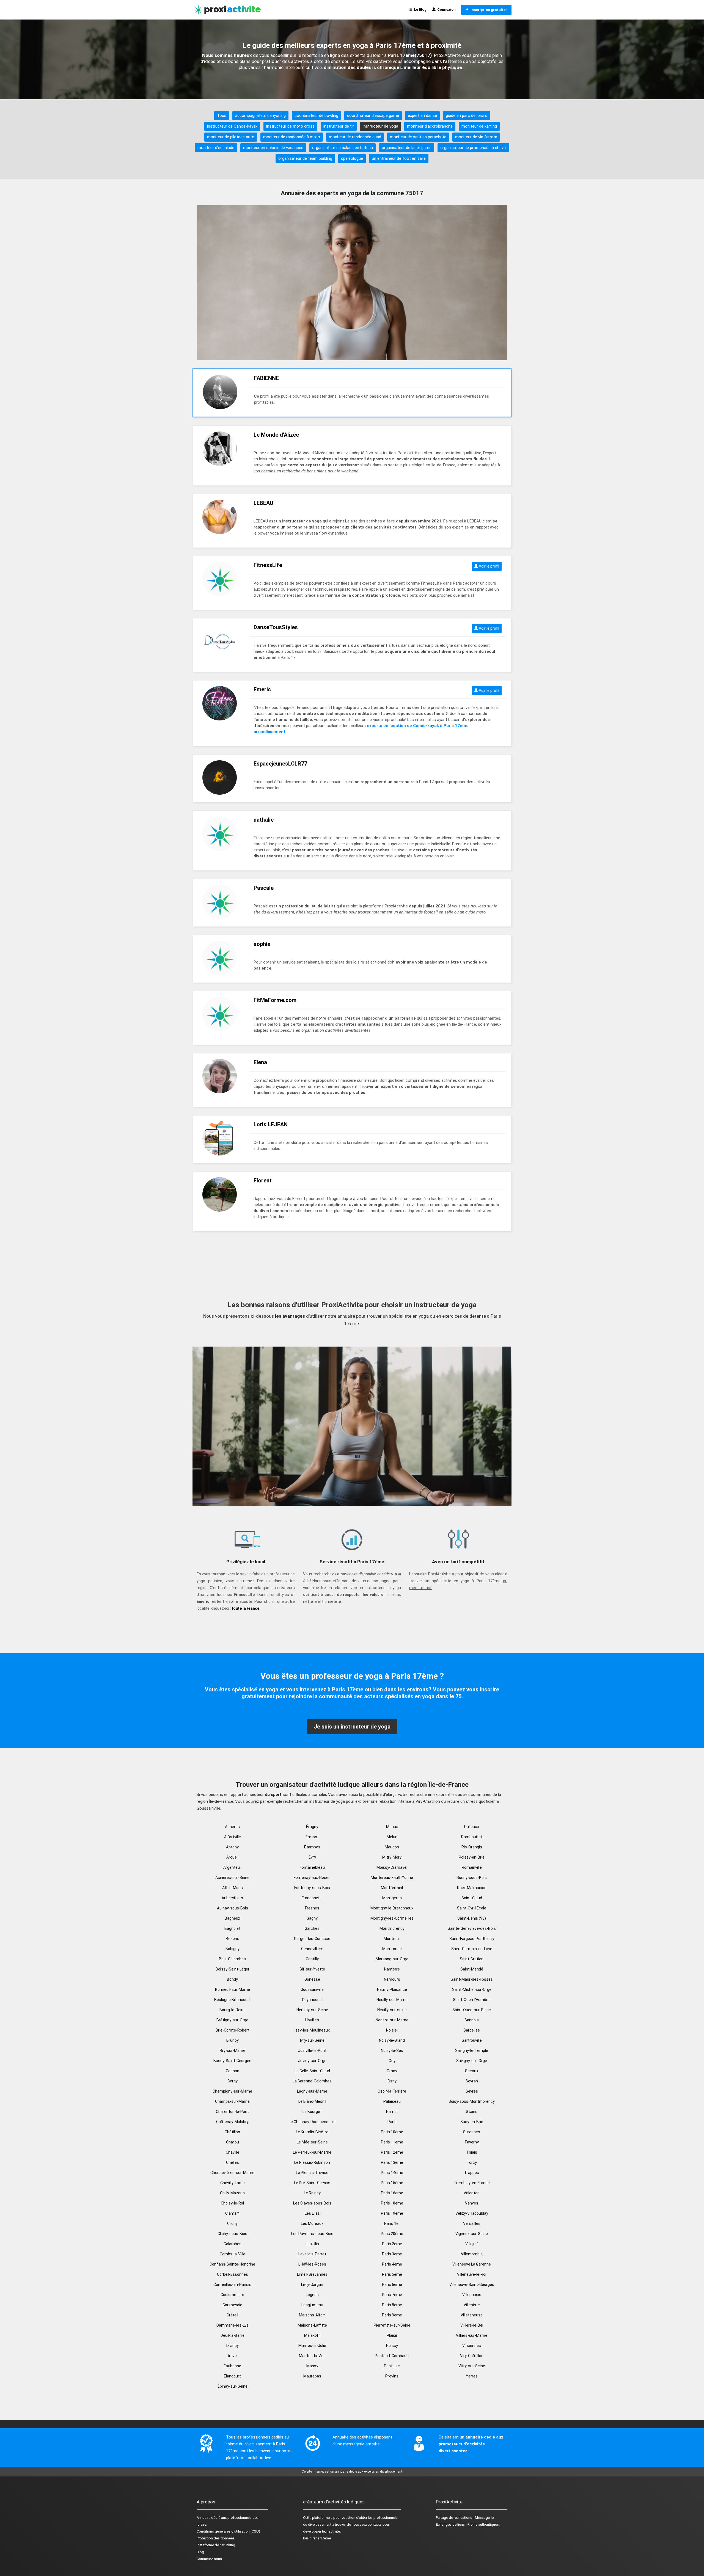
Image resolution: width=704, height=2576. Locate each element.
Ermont (312, 1837)
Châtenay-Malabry (232, 2122)
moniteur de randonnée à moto (292, 137)
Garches (312, 1928)
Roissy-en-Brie (472, 1857)
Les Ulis (312, 2244)
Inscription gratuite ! (488, 10)
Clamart (232, 2213)
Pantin (392, 2112)
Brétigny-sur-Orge (232, 2020)
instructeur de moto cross (290, 126)
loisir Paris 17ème (317, 2538)
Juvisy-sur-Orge (312, 2061)
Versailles (472, 2223)
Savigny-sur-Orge (472, 2061)
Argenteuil (232, 1867)
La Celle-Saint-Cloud (312, 2071)
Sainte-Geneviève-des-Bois (472, 1928)
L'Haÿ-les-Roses (312, 2264)
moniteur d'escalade (216, 148)
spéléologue (352, 158)
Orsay (392, 2071)
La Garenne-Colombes (312, 2081)
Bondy (232, 1979)
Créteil (232, 2315)
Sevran (472, 2081)
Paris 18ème (392, 2203)
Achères (232, 1827)
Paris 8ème (392, 2305)
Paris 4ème (392, 2264)
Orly (392, 2061)
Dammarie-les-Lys (233, 2325)
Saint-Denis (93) (472, 1918)
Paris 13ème (392, 2162)
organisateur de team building (305, 158)
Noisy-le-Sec (392, 2051)
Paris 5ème (392, 2274)
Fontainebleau (312, 1867)
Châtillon (232, 2132)
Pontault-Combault (392, 2356)
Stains (472, 2112)
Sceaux (472, 2071)
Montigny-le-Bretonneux (392, 1908)
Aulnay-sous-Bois (233, 1908)
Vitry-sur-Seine (472, 2366)
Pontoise (392, 2366)
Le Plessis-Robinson (312, 2162)
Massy (312, 2366)
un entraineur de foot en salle (399, 158)
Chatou (233, 2142)
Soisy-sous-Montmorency (472, 2101)
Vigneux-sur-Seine (472, 2234)
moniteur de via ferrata (476, 137)
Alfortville (233, 1837)
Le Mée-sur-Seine (312, 2142)
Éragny (312, 1827)
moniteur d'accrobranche (430, 126)
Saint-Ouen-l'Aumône (472, 2000)
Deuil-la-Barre (233, 2335)
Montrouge (392, 1949)
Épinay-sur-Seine (233, 2386)
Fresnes (312, 1908)
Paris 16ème (392, 2193)
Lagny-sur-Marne (312, 2091)
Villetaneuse (472, 2315)
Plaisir (392, 2335)
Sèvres (472, 2091)
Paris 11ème (392, 2142)
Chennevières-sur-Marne (232, 2173)
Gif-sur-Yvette (312, 1969)
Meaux (392, 1827)
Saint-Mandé (472, 1969)
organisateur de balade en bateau (343, 148)
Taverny (472, 2142)
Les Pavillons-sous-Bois (312, 2234)
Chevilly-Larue (233, 2183)
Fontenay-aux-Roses (312, 1878)
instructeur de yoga (380, 126)
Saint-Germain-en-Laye (472, 1949)
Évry (312, 1857)
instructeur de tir (339, 126)
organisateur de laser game (407, 148)
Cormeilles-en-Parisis (232, 2285)
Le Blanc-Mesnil (312, 2101)
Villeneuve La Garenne (472, 2264)
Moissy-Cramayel (392, 1867)
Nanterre (392, 1969)
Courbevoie (232, 2305)
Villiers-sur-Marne (472, 2335)
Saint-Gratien (472, 1959)
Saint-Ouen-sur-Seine (472, 2010)
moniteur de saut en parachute (418, 137)
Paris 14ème (392, 2173)
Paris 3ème (392, 2254)
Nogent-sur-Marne (392, 2020)
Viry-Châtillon (472, 2356)
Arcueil (232, 1857)
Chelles (233, 2162)
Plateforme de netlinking (216, 2545)
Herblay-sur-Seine (312, 2010)
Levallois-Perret (312, 2254)
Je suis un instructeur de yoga (352, 1727)
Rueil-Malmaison (472, 1888)
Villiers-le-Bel (472, 2325)
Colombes (233, 2244)
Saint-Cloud (472, 1898)
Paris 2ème (392, 2244)
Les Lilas (312, 2213)
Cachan (233, 2071)
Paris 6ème (392, 2285)
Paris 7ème (392, 2295)
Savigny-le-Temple (472, 2051)
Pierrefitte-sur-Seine (392, 2325)
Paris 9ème (392, 2315)
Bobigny (233, 1949)
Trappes (472, 2173)
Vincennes (472, 2346)
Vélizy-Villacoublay (472, 2213)
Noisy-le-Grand (392, 2040)
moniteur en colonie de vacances (273, 148)
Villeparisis (472, 2295)
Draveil (233, 2356)
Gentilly (312, 1959)
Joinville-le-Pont (312, 2051)
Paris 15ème (392, 2183)
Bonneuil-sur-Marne (233, 1989)
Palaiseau (392, 2101)
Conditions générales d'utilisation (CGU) (228, 2531)
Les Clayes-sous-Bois (312, 2203)
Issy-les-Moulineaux (312, 2030)
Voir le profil (489, 566)
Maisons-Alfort (312, 2315)
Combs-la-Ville (233, 2254)
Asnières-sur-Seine (232, 1878)
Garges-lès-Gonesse (312, 1939)
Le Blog (419, 9)
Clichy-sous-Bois (232, 2234)
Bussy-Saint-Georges (232, 2061)
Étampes (312, 1847)
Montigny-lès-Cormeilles (392, 1918)
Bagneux (232, 1918)
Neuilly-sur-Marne (392, 2000)
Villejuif (472, 2244)
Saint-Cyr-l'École (472, 1908)
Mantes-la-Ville (312, 2356)
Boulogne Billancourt (232, 2000)
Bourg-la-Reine (233, 2010)
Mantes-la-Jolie (312, 2346)
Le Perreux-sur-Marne (312, 2152)
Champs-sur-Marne (232, 2101)
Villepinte (472, 2305)
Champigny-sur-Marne (232, 2091)
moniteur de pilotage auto (231, 137)
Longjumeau (312, 2305)
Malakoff (312, 2335)
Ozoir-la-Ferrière (392, 2091)
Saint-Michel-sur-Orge (472, 1989)
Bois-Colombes (232, 1959)
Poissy (392, 2346)
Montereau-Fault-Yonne (392, 1878)
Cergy (233, 2081)
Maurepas (312, 2376)
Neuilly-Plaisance (392, 1989)
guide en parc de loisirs (467, 115)
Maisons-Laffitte (312, 2325)
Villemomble (472, 2254)
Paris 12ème (392, 2152)
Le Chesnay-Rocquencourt (312, 2122)
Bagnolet (232, 1928)
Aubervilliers (232, 1898)
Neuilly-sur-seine (392, 2010)
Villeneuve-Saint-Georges (472, 2285)
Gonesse (312, 1979)
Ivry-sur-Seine (312, 2040)
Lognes (312, 2295)
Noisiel (392, 2030)
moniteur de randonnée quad (355, 137)
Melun (392, 1837)
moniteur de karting (479, 126)
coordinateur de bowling (316, 115)
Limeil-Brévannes (312, 2274)
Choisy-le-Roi (232, 2203)
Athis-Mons (233, 1888)
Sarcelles (472, 2030)
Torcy (472, 2162)
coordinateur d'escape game (373, 115)
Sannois (472, 2020)
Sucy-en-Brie (472, 2122)
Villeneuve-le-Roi (472, 2274)
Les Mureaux (312, 2223)
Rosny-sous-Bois (472, 1878)
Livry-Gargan (312, 2285)
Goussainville (312, 1989)
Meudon (392, 1847)
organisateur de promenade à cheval (473, 148)
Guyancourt (312, 2000)
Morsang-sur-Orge (392, 1959)
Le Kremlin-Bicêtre (312, 2132)
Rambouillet (472, 1837)
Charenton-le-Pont (232, 2112)
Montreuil (392, 1939)
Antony (232, 1847)
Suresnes (472, 2132)
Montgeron (392, 1898)
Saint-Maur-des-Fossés (472, 1979)
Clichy (232, 2223)
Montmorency (392, 1928)
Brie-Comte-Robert (233, 2030)
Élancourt (232, 2376)
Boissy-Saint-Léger (233, 1969)
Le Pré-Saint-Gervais (312, 2183)
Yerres (472, 2376)
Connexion (446, 9)
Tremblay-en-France (472, 2183)
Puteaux (472, 1827)
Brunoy (233, 2040)
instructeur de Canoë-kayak (232, 126)
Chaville (233, 2152)
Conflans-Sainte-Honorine (232, 2264)
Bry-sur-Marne (233, 2051)
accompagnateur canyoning (260, 115)
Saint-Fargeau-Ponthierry (472, 1939)
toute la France (245, 1608)
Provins (392, 2376)
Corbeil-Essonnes (233, 2274)
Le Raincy (312, 2193)
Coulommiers (232, 2295)
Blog (200, 2552)
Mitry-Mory (392, 1857)
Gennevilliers (312, 1949)
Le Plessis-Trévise (312, 2173)
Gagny (312, 1918)
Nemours (392, 1979)
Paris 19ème (392, 2213)
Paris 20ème (392, 2234)
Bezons (233, 1939)
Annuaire (204, 2518)
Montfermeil (392, 1888)
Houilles (312, 2020)
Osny (392, 2081)
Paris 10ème (392, 2132)
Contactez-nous (209, 2559)
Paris (392, 2122)
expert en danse (422, 115)
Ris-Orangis (472, 1847)
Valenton (472, 2193)
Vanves (472, 2203)
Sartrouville (472, 2040)
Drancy (233, 2346)
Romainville (472, 1867)
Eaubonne (232, 2366)
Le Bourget (312, 2112)
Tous (222, 115)
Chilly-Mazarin (232, 2193)
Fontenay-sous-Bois (312, 1888)
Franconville (312, 1898)
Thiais (472, 2152)
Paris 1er (392, 2223)
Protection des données (216, 2538)
